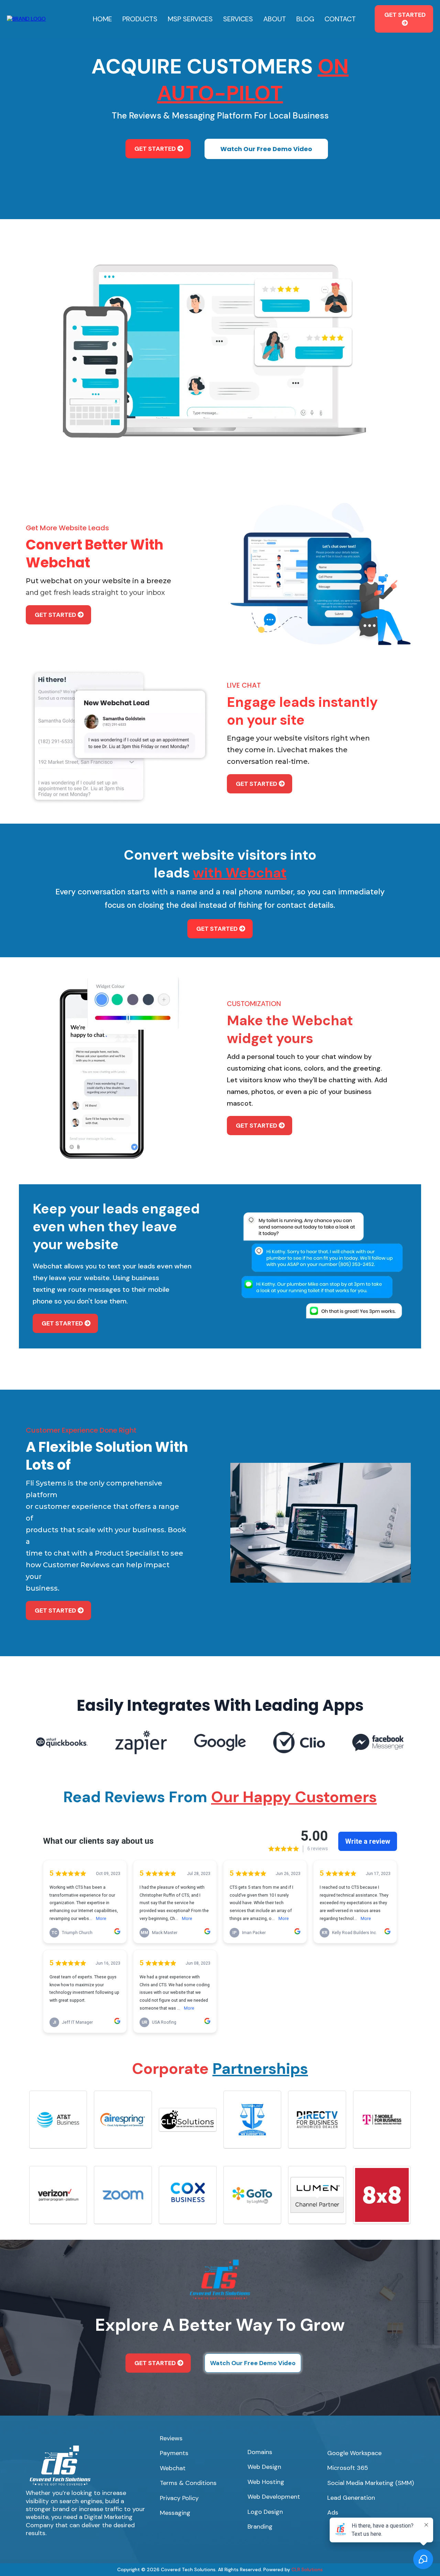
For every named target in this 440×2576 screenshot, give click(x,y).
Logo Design (265, 2512)
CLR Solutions (307, 2569)
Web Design (264, 2467)
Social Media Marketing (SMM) (371, 2483)
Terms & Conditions (188, 2483)
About (275, 19)
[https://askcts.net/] (26, 18)
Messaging (175, 2513)
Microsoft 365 (348, 2468)
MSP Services (190, 19)
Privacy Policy (179, 2498)
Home (102, 19)
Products (140, 19)
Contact (340, 19)
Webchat (173, 2468)
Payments (174, 2453)
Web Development (274, 2497)
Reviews (171, 2438)
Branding (260, 2527)
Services (238, 19)
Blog (305, 19)
